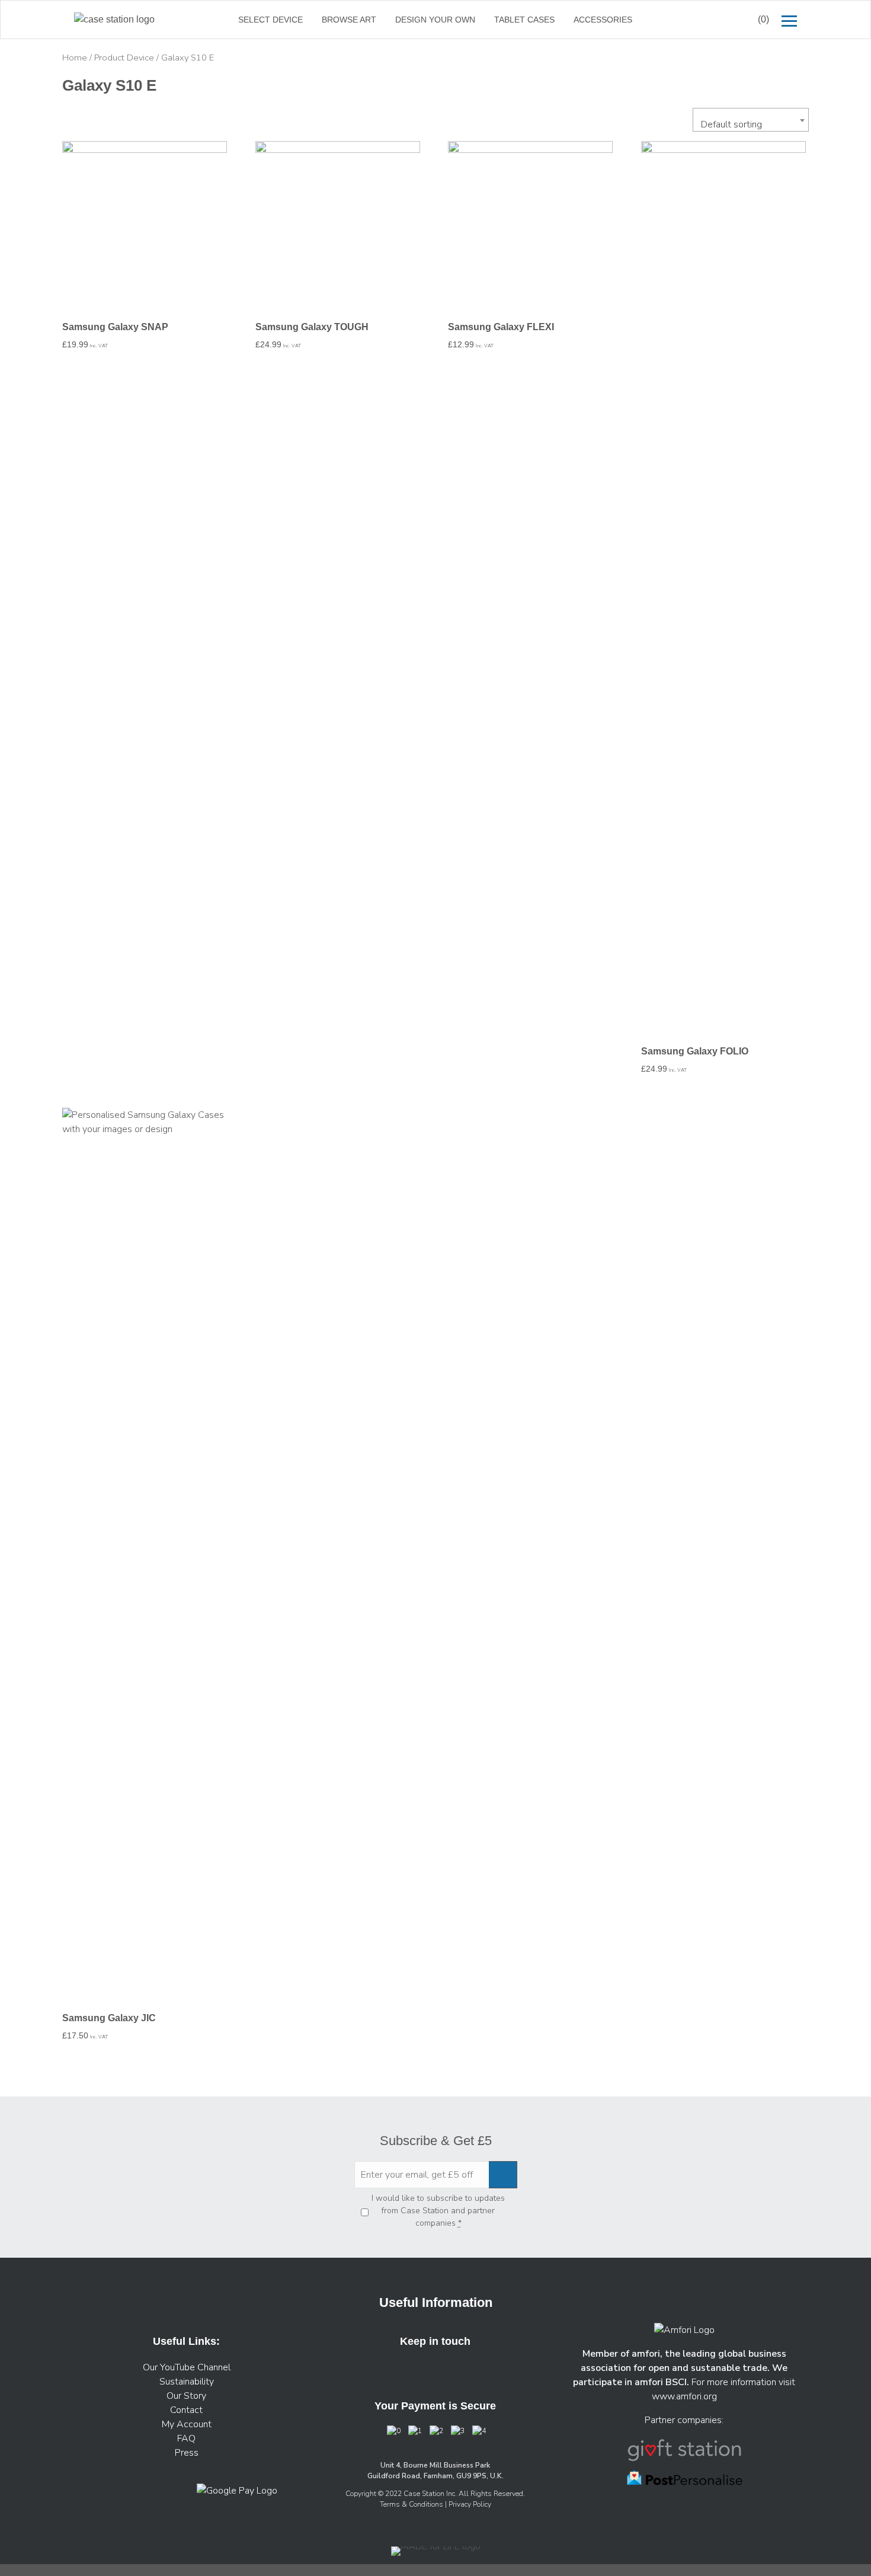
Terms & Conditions (412, 2504)
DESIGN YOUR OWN (435, 20)
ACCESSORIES (603, 20)
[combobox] (751, 120)
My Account (187, 2424)
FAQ (186, 2438)
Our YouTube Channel (187, 2367)
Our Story (186, 2396)
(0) (763, 19)
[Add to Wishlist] (76, 158)
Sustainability (187, 2382)
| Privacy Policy (468, 2504)
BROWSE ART (349, 20)
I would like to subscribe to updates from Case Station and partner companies (438, 2211)
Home (75, 57)
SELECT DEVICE (270, 20)
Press (187, 2453)
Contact (186, 2410)
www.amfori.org (684, 2396)
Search (719, 20)
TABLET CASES (524, 20)
